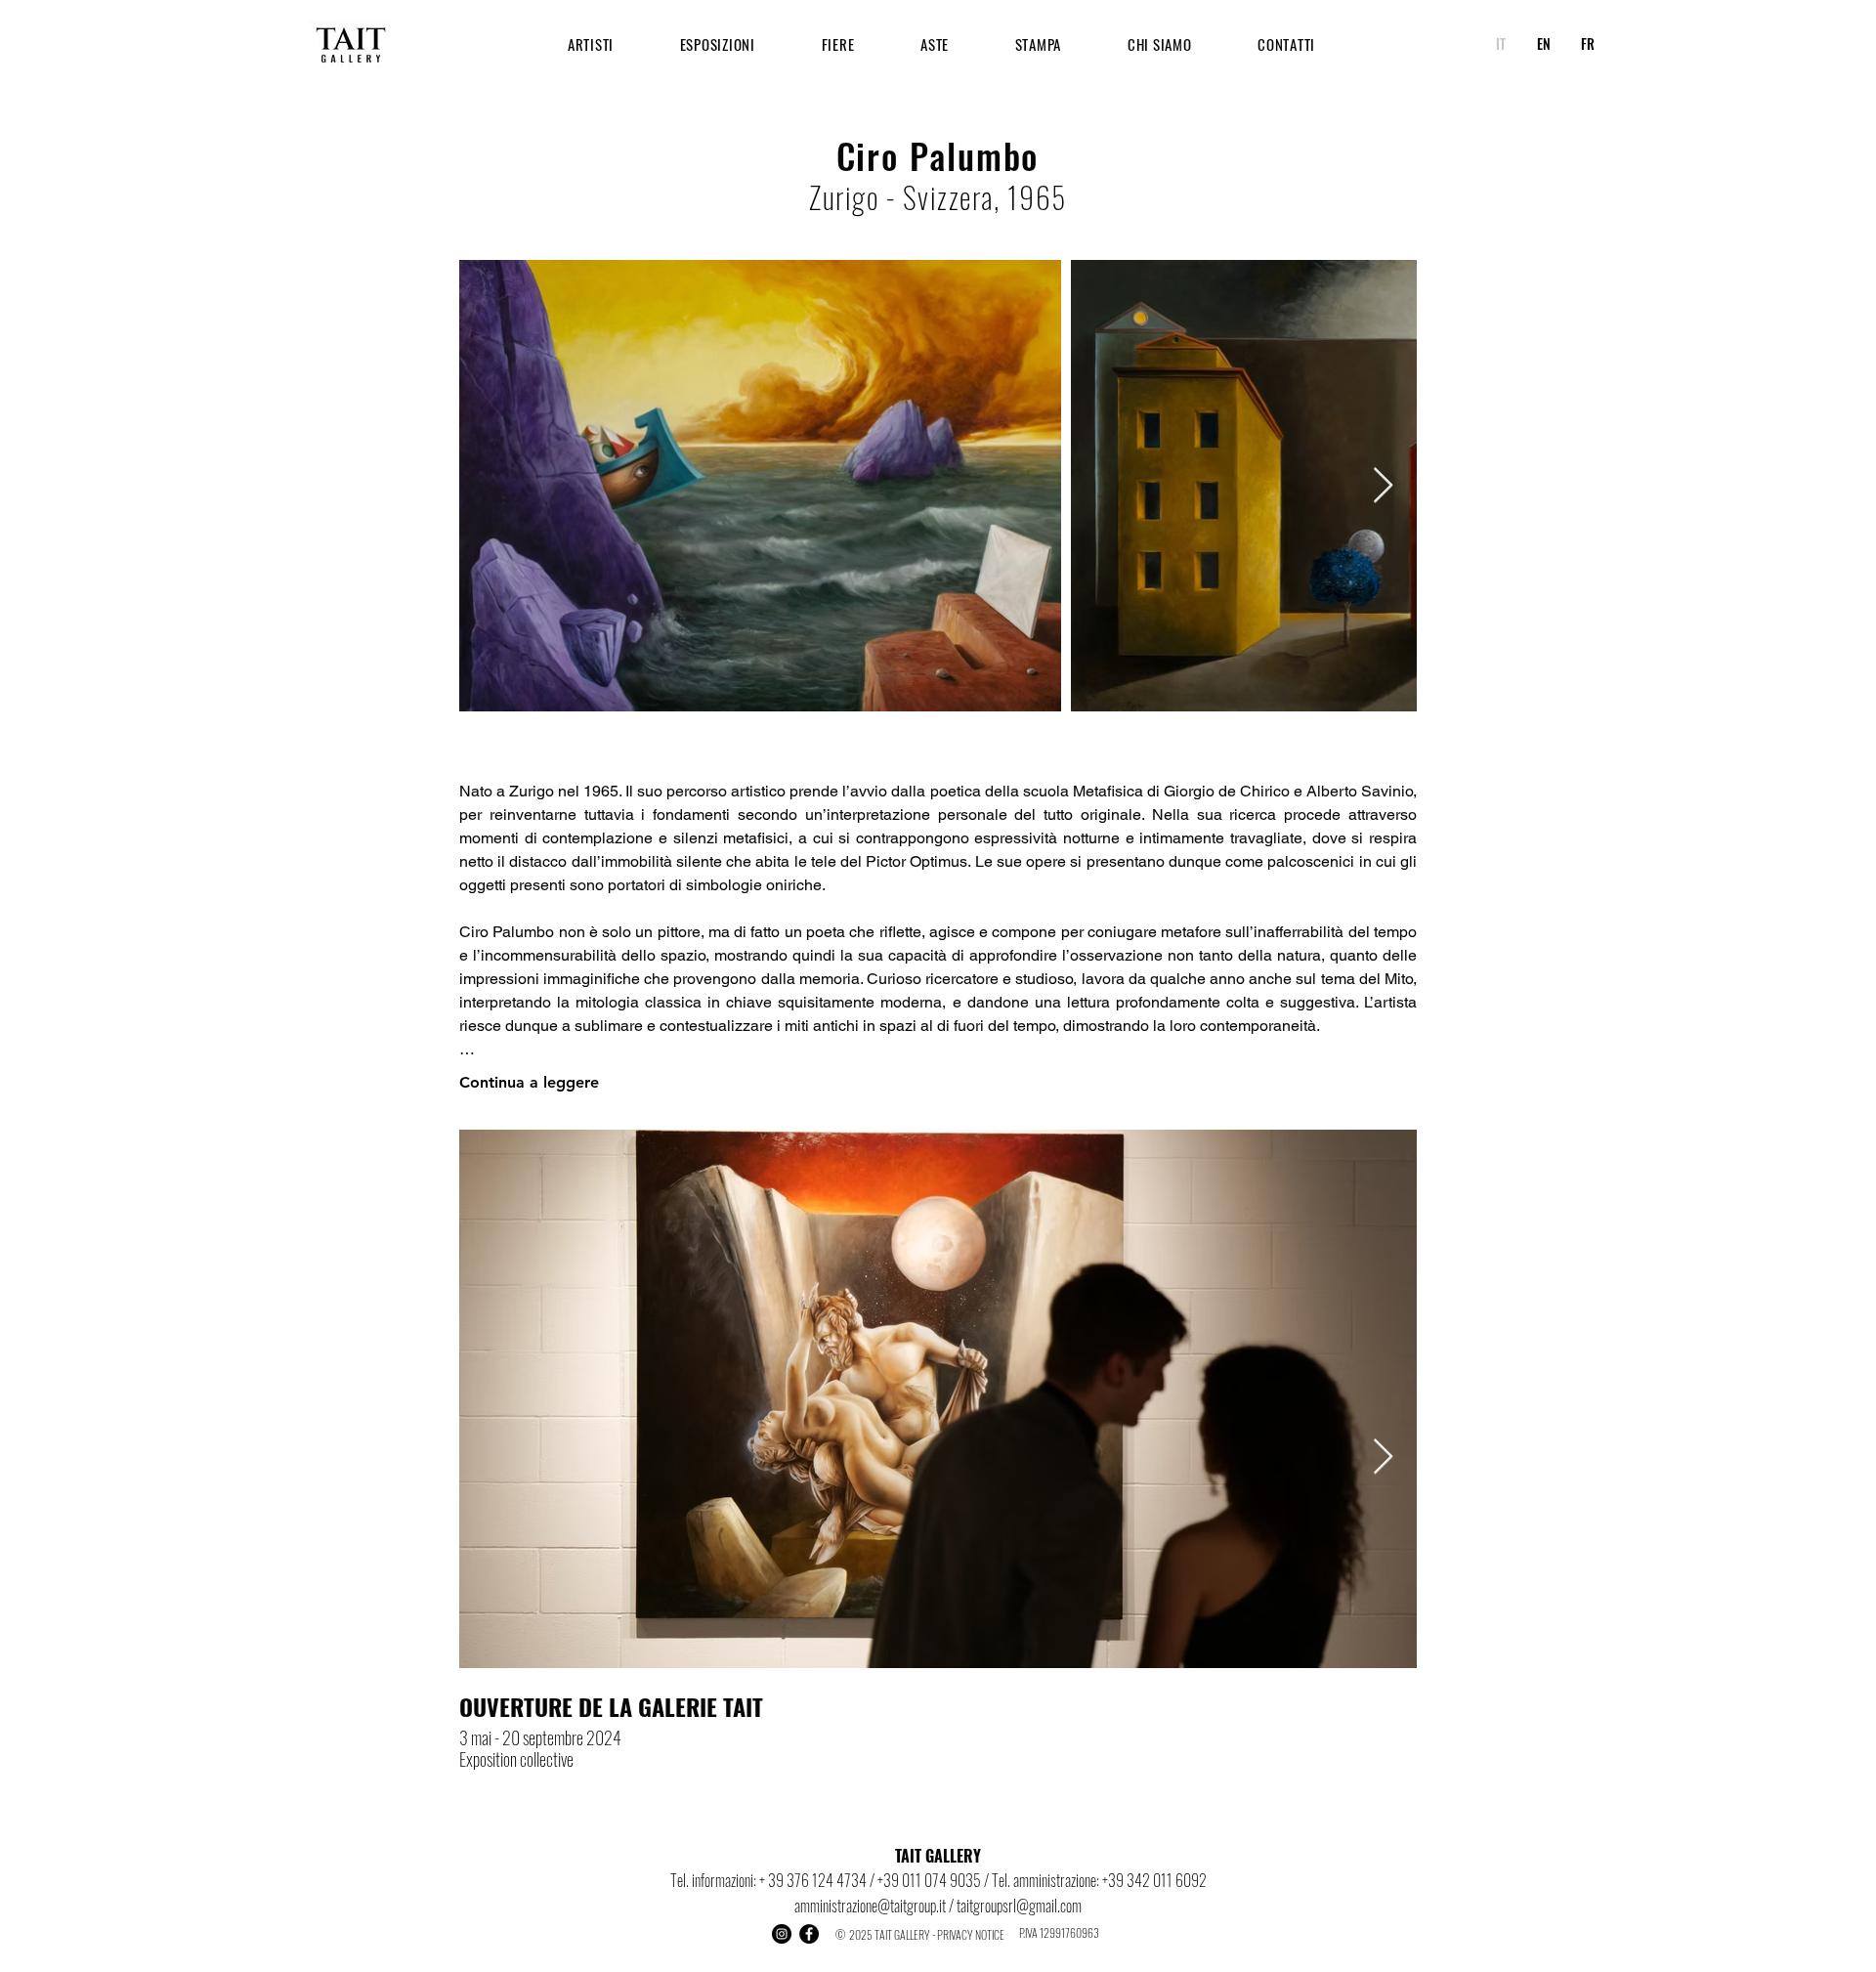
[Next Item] (1383, 486)
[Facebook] (809, 1934)
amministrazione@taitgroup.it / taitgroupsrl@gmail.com (938, 1906)
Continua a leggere (529, 1082)
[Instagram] (782, 1934)
